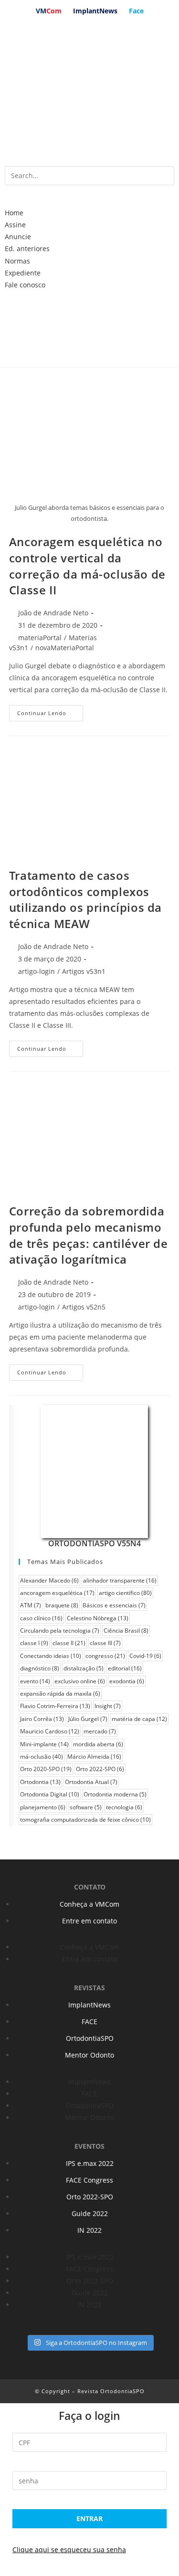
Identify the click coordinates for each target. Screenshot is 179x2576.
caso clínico (41, 1618)
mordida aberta (98, 1744)
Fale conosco (25, 285)
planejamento (43, 1807)
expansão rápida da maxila (60, 1694)
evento (35, 1681)
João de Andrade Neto (53, 613)
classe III (105, 1643)
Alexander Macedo (49, 1580)
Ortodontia (40, 1782)
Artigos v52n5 (84, 1307)
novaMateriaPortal (65, 648)
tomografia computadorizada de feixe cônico (85, 1820)
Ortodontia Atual (91, 1782)
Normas (17, 261)
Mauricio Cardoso (50, 1731)
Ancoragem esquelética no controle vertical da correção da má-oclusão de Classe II (87, 566)
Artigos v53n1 (84, 971)
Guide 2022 (90, 2213)
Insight (108, 1706)
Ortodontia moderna (115, 1794)
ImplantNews (95, 11)
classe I (34, 1643)
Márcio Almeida (94, 1757)
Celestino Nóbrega (98, 1618)
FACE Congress (89, 2180)
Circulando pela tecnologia (60, 1631)
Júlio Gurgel (88, 1719)
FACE (89, 2022)
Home (14, 213)
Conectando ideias (51, 1656)
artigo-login (37, 971)
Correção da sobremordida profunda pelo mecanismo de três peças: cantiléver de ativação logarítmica (89, 1235)
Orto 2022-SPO (100, 1769)
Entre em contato (89, 1921)
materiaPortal (40, 638)
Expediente (23, 273)
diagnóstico (40, 1668)
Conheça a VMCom (89, 1904)
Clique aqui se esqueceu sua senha (69, 2550)
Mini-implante (44, 1744)
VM (49, 11)
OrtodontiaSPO (90, 2038)
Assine (15, 225)
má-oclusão (42, 1757)
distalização (84, 1668)
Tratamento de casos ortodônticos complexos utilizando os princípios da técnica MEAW (85, 899)
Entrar (89, 2518)
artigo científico (125, 1593)
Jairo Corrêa (42, 1719)
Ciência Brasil (126, 1631)
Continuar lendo (42, 713)
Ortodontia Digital (50, 1794)
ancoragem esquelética (57, 1593)
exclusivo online (80, 1681)
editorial (125, 1668)
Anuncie (18, 237)
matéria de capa (139, 1719)
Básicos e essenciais (114, 1605)
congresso (105, 1656)
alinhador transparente (120, 1580)
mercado (100, 1731)
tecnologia (124, 1807)
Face (136, 11)
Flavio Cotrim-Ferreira (55, 1706)
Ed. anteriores (27, 248)
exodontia (127, 1681)
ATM (31, 1605)
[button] (89, 201)
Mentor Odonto (89, 2055)
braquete (62, 1605)
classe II (69, 1643)
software (86, 1807)
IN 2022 (89, 2230)
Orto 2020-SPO (46, 1769)
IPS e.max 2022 (90, 2163)
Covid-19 (145, 1656)
